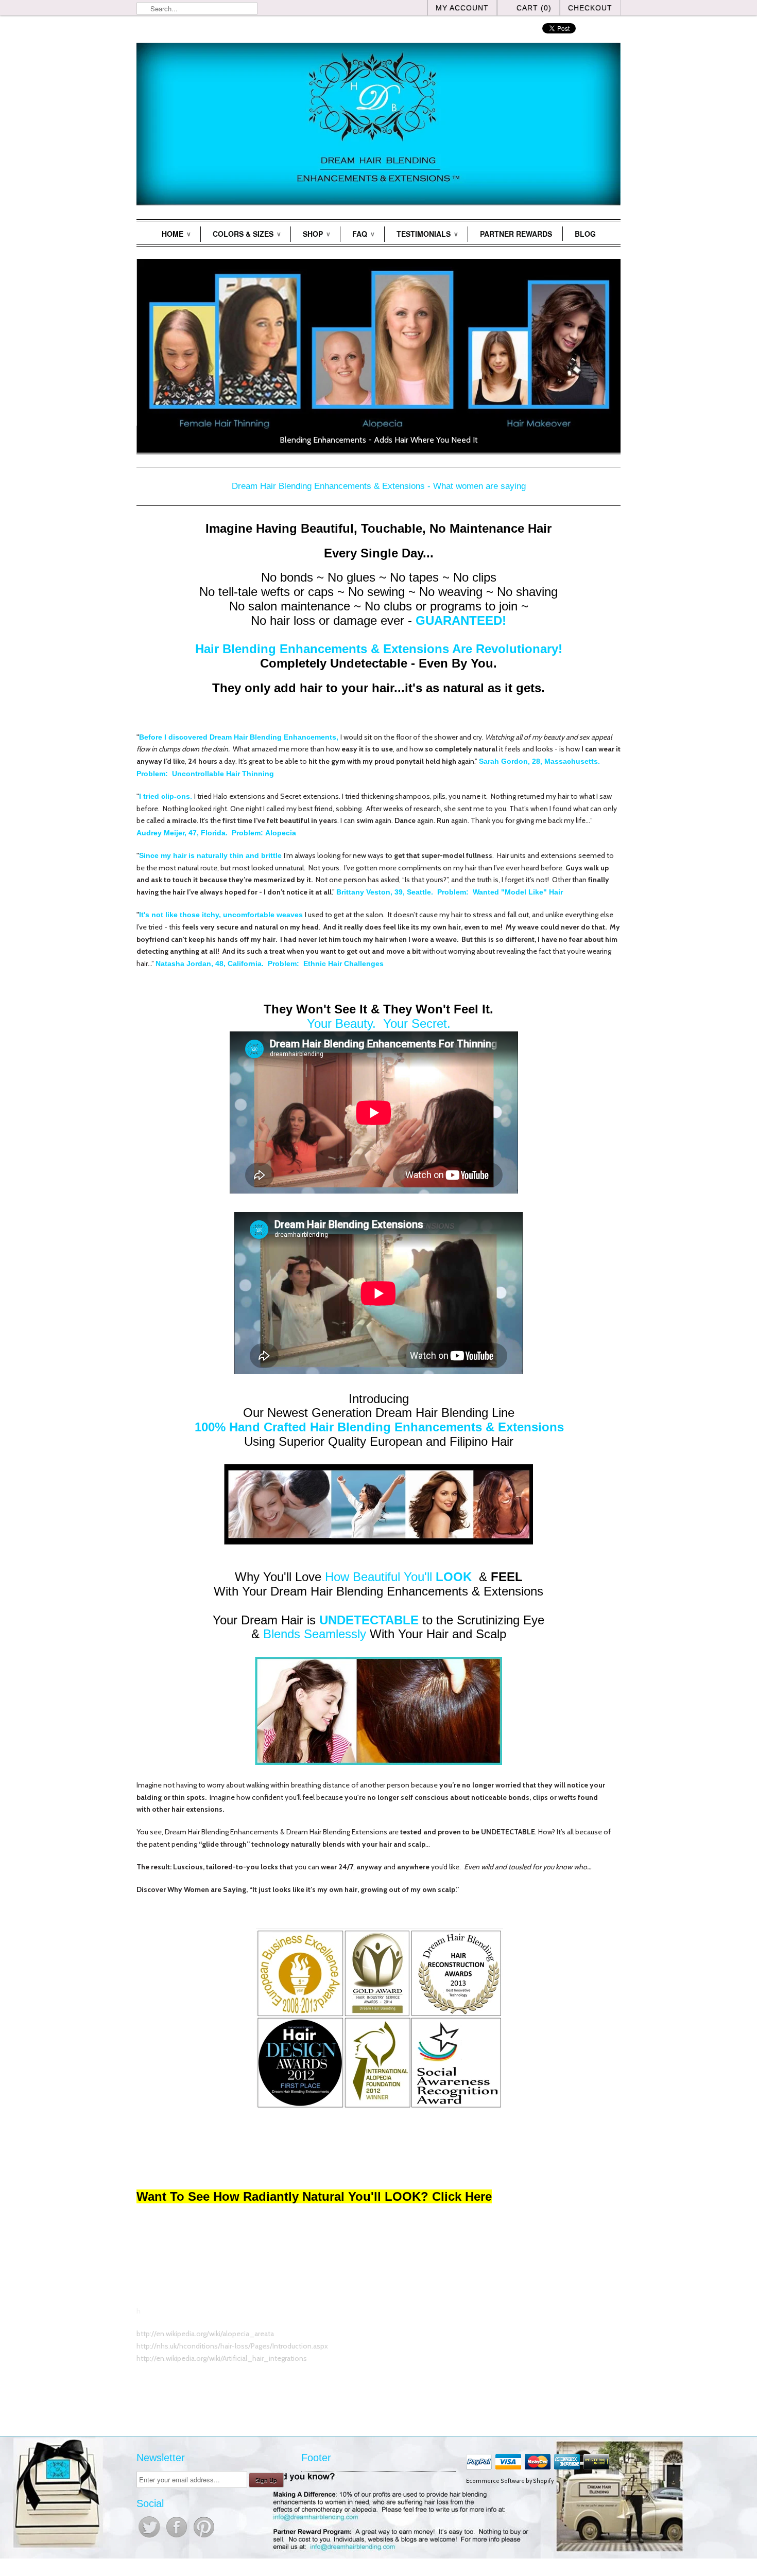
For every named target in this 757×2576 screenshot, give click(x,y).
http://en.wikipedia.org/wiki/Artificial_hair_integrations (222, 2358)
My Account (462, 8)
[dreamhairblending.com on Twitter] (150, 2537)
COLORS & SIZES (246, 234)
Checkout (590, 8)
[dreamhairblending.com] (378, 126)
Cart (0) (534, 8)
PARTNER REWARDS (516, 234)
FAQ (363, 234)
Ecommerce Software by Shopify (510, 2481)
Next (609, 357)
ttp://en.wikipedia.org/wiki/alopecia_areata (207, 2334)
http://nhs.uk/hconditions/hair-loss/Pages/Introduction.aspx (232, 2346)
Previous (148, 357)
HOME (176, 234)
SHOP (316, 234)
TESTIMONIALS (427, 234)
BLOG (585, 234)
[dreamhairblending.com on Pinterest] (204, 2537)
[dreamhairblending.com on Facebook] (177, 2537)
